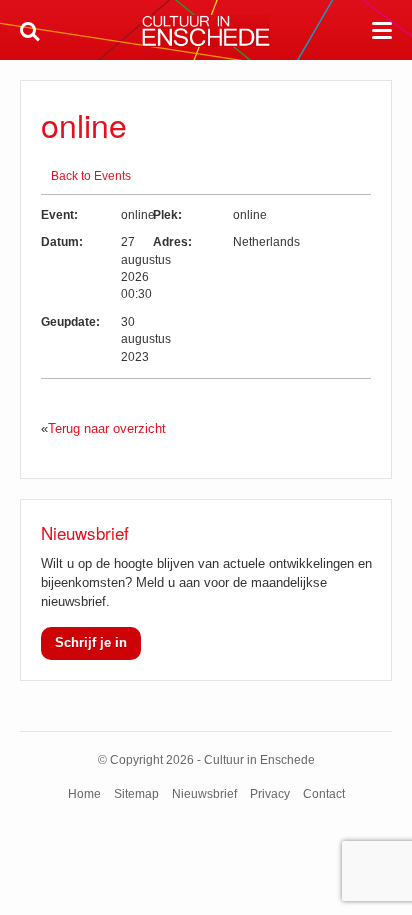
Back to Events (91, 176)
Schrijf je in (91, 642)
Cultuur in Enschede (206, 31)
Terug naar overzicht (107, 428)
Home (84, 794)
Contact (324, 794)
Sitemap (136, 794)
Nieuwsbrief (204, 794)
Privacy (270, 794)
